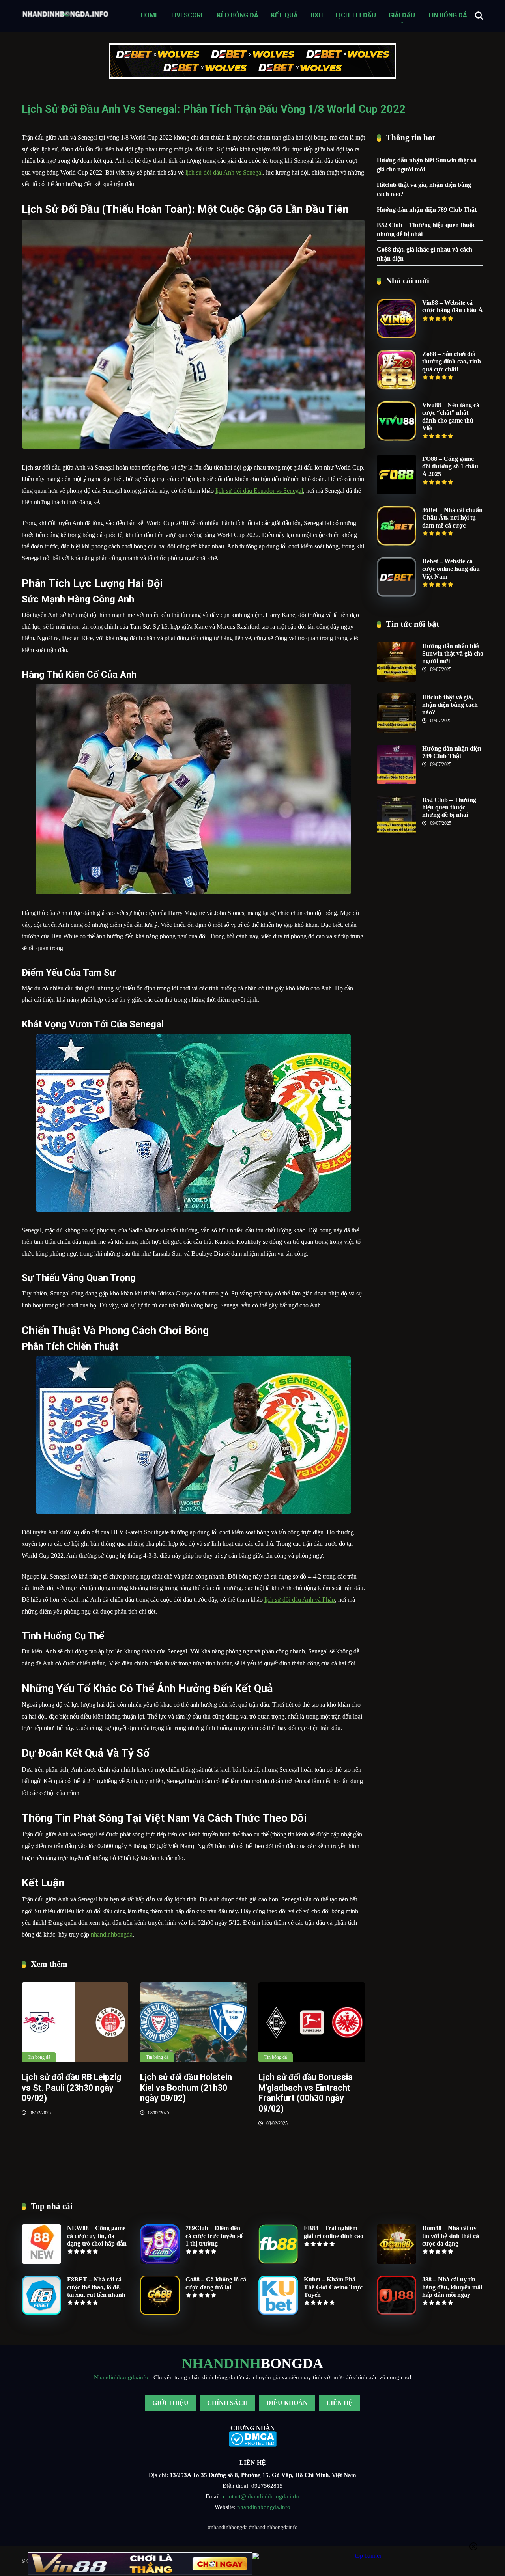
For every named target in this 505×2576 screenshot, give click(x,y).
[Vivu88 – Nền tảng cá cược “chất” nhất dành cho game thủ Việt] (397, 439)
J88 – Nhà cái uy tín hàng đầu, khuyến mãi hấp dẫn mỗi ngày (452, 2287)
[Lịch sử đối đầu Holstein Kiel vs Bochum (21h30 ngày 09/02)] (193, 2022)
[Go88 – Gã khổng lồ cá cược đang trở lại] (160, 2313)
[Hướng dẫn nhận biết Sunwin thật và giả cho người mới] (397, 679)
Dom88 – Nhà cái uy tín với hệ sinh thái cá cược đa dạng (451, 2236)
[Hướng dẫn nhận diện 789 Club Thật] (397, 782)
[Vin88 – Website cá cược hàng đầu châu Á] (397, 336)
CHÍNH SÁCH (227, 2403)
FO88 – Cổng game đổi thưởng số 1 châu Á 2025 (450, 466)
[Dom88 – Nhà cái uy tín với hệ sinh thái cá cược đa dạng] (397, 2262)
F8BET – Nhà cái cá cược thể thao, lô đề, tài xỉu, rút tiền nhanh (96, 2287)
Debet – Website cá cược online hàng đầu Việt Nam (451, 569)
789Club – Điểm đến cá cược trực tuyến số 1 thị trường (214, 2236)
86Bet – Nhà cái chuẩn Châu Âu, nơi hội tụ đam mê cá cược (452, 517)
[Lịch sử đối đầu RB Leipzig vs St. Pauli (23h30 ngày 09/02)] (75, 2022)
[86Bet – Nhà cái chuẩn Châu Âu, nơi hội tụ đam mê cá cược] (397, 543)
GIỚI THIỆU (170, 2403)
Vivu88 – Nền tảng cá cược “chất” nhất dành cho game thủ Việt (451, 417)
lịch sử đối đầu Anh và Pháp (300, 1600)
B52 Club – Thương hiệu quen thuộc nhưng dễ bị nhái (426, 229)
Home (150, 15)
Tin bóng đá (447, 15)
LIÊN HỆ (339, 2403)
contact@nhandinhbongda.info (261, 2496)
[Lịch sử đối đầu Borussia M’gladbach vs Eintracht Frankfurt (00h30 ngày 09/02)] (312, 2022)
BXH (317, 15)
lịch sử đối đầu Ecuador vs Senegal (259, 491)
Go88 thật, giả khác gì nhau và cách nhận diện (425, 254)
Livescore (188, 15)
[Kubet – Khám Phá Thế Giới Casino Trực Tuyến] (278, 2313)
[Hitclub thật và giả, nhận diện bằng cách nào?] (397, 731)
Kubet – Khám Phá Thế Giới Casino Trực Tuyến (333, 2287)
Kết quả (284, 15)
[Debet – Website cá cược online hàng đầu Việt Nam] (397, 595)
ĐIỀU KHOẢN (287, 2403)
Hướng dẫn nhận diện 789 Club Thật (427, 210)
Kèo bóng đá (238, 15)
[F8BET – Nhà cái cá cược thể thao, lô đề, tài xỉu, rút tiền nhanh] (41, 2313)
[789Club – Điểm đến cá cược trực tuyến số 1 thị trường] (160, 2262)
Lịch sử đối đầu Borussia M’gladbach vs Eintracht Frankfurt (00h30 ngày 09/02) (306, 2093)
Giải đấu (402, 15)
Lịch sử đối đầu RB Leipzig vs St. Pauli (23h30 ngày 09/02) (71, 2088)
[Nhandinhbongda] (65, 12)
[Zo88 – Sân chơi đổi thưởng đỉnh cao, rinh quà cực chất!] (397, 387)
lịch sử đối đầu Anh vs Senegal (224, 172)
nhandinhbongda (112, 1934)
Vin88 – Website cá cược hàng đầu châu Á (453, 306)
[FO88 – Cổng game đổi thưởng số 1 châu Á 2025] (397, 492)
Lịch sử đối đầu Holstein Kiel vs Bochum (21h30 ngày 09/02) (186, 2088)
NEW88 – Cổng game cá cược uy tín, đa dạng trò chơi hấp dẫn (97, 2236)
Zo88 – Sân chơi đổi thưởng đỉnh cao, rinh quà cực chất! (452, 361)
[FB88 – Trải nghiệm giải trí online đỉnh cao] (278, 2262)
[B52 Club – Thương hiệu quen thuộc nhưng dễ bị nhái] (397, 833)
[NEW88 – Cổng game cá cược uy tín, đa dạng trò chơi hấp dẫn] (41, 2262)
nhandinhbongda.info (264, 2507)
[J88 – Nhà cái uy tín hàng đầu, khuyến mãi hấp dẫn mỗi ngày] (397, 2313)
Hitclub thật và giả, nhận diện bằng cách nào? (424, 189)
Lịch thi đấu (356, 15)
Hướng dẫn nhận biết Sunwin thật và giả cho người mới (427, 165)
